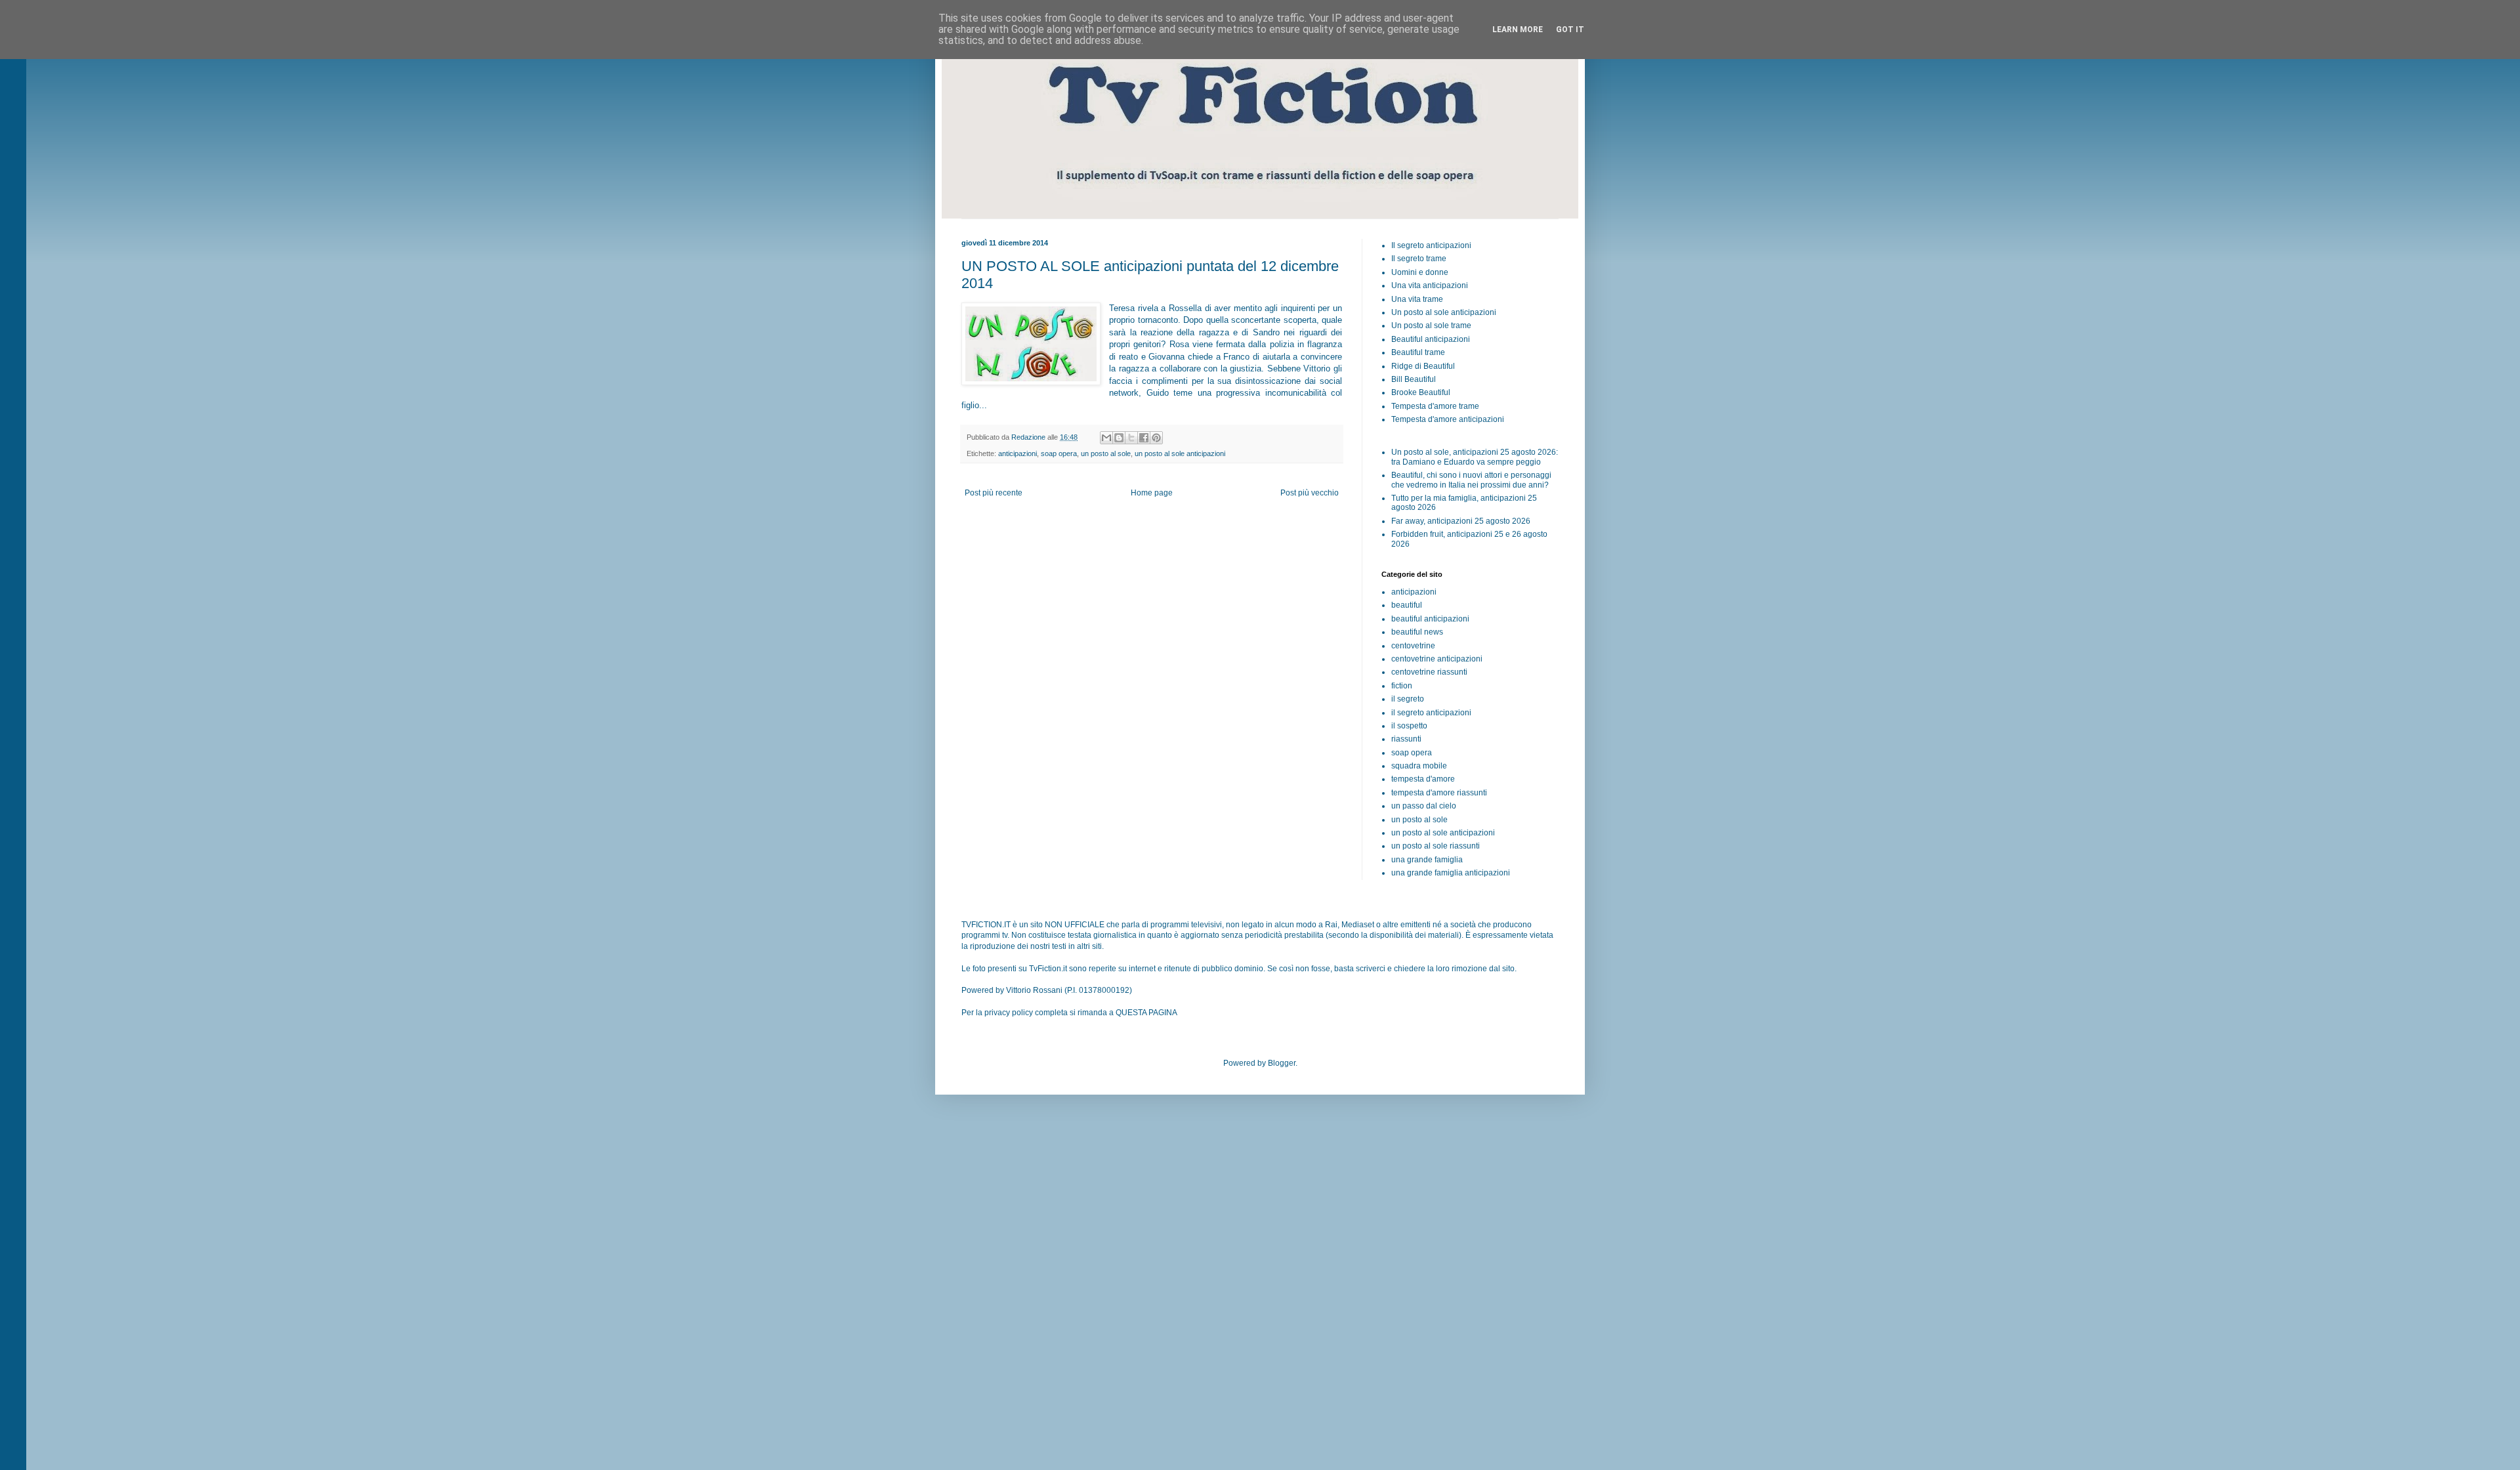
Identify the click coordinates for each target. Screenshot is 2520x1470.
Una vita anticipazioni (1430, 285)
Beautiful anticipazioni (1431, 339)
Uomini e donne (1420, 272)
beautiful (1407, 605)
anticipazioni (1018, 453)
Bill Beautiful (1414, 379)
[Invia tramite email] (1106, 438)
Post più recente (994, 493)
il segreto (1408, 699)
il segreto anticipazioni (1431, 713)
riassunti (1406, 739)
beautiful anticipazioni (1430, 619)
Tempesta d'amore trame (1435, 406)
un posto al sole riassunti (1436, 846)
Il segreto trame (1419, 259)
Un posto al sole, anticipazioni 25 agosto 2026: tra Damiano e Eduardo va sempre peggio (1475, 457)
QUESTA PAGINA (1146, 1013)
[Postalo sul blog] (1119, 438)
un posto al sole (1106, 453)
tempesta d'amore (1423, 779)
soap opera (1059, 453)
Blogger (1282, 1063)
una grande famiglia (1427, 860)
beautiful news (1417, 632)
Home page (1152, 493)
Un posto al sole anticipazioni (1444, 312)
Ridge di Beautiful (1423, 366)
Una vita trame (1417, 299)
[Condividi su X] (1131, 438)
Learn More (1518, 30)
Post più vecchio (1310, 493)
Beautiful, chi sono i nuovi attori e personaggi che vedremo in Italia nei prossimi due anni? (1471, 480)
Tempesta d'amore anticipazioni (1448, 419)
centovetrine (1413, 646)
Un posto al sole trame (1431, 325)
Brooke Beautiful (1421, 392)
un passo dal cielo (1424, 806)
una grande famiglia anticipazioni (1451, 873)
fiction (1402, 686)
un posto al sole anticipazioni (1180, 453)
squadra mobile (1419, 766)
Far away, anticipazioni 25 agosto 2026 (1461, 521)
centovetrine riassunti (1429, 672)
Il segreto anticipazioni (1431, 245)
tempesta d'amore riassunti (1439, 793)
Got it (1570, 30)
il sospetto (1409, 726)
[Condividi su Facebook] (1144, 438)
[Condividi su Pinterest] (1156, 438)
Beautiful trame (1418, 352)
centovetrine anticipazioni (1437, 659)
